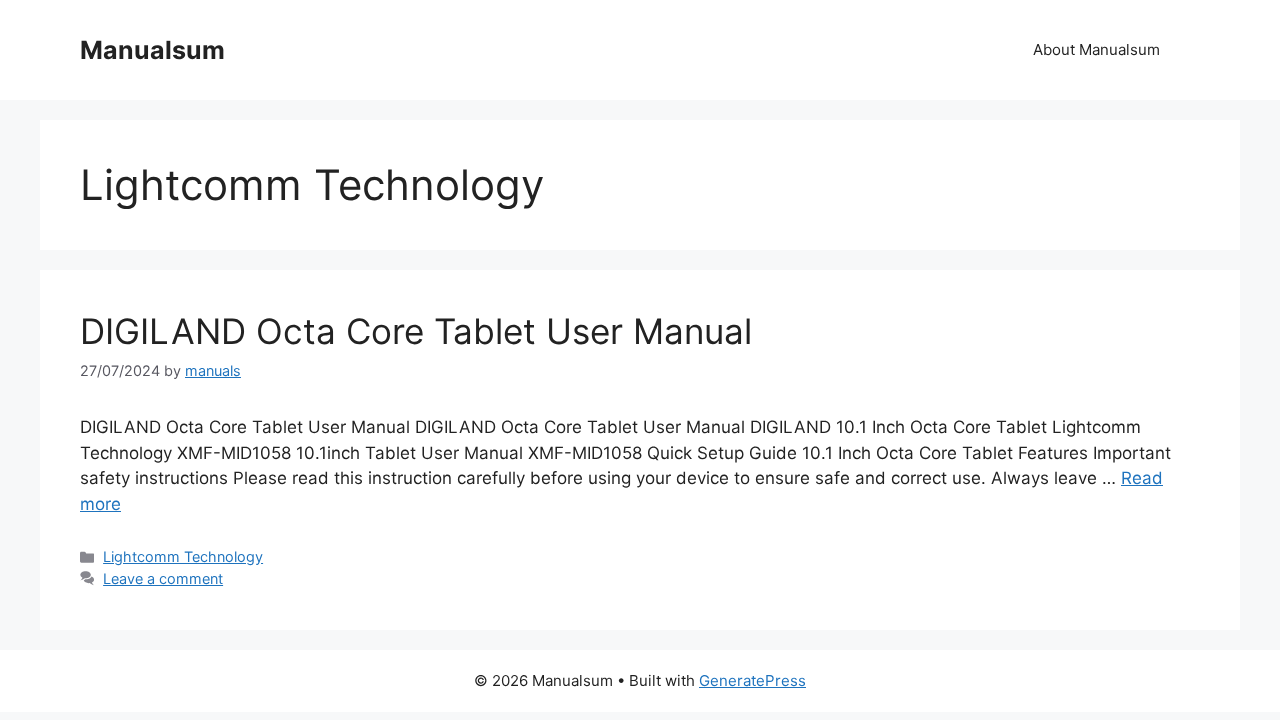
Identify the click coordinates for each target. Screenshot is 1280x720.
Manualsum (152, 50)
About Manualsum (1096, 49)
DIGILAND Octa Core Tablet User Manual (416, 331)
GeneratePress (752, 680)
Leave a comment (163, 578)
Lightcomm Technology (183, 556)
